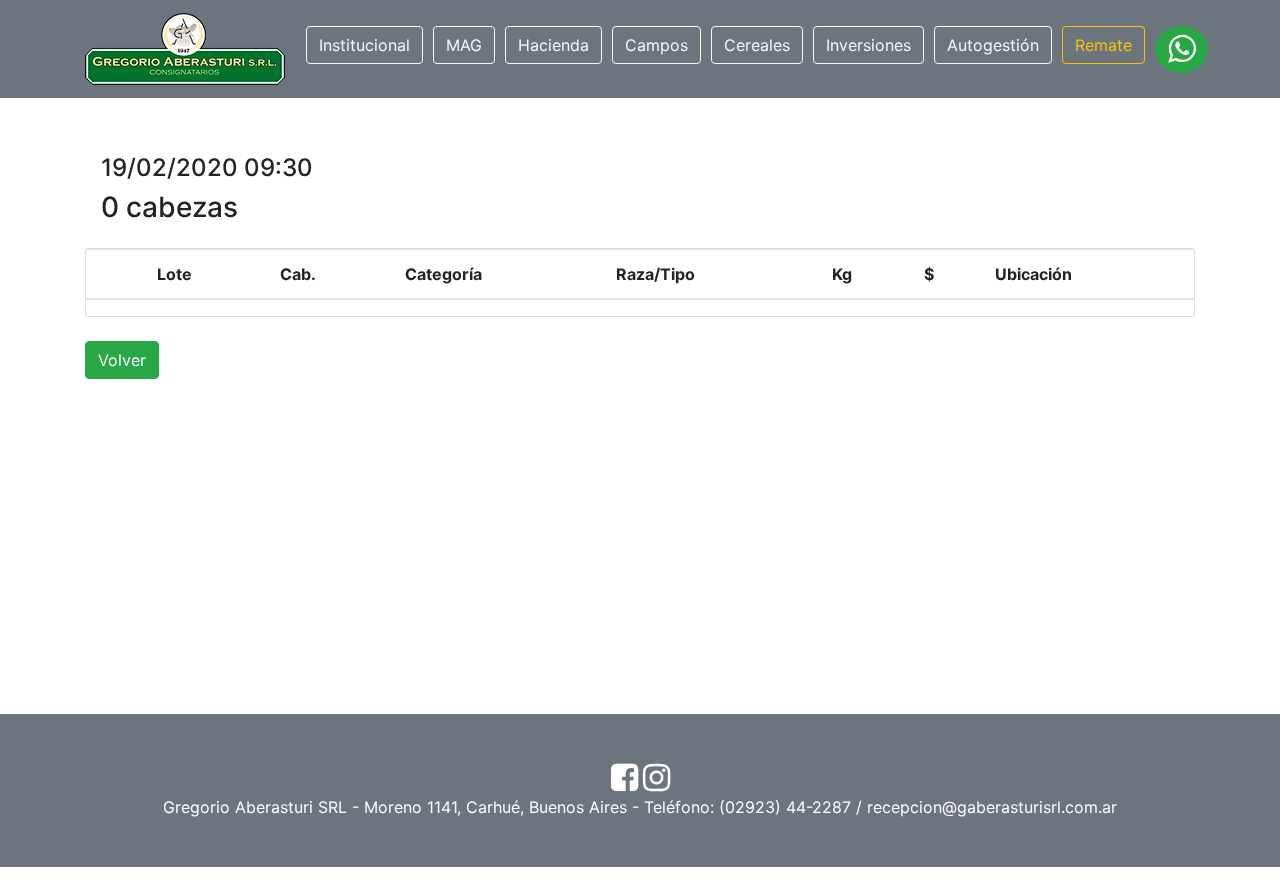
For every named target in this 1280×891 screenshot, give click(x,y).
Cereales (757, 45)
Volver (122, 360)
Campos (656, 45)
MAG (464, 45)
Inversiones (868, 45)
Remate (1103, 45)
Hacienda (553, 45)
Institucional (364, 45)
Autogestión (993, 45)
